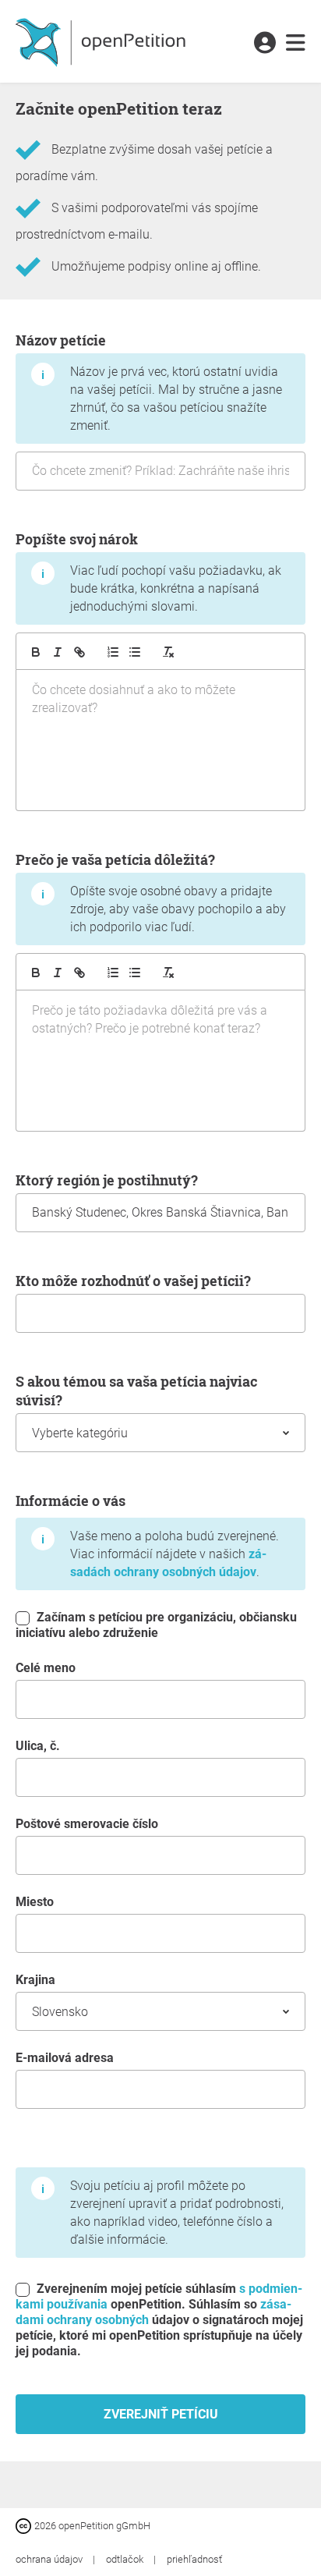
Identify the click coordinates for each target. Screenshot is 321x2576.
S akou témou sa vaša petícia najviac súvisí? (136, 1391)
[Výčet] (113, 652)
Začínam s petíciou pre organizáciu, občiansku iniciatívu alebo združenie (156, 1625)
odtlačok (126, 2559)
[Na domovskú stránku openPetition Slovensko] (102, 41)
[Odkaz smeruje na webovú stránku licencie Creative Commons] (25, 2525)
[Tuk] (36, 652)
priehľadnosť (194, 2559)
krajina (35, 1980)
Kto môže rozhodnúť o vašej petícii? (133, 1281)
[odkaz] (79, 652)
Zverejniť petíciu (161, 2414)
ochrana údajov (50, 2559)
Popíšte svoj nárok (148, 572)
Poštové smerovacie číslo (87, 1824)
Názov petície (149, 382)
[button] (265, 44)
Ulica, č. (38, 1746)
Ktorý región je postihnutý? (107, 1180)
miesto (35, 1902)
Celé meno (46, 1668)
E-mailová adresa (65, 2058)
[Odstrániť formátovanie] (168, 652)
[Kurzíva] (58, 652)
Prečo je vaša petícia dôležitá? (151, 892)
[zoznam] (135, 652)
